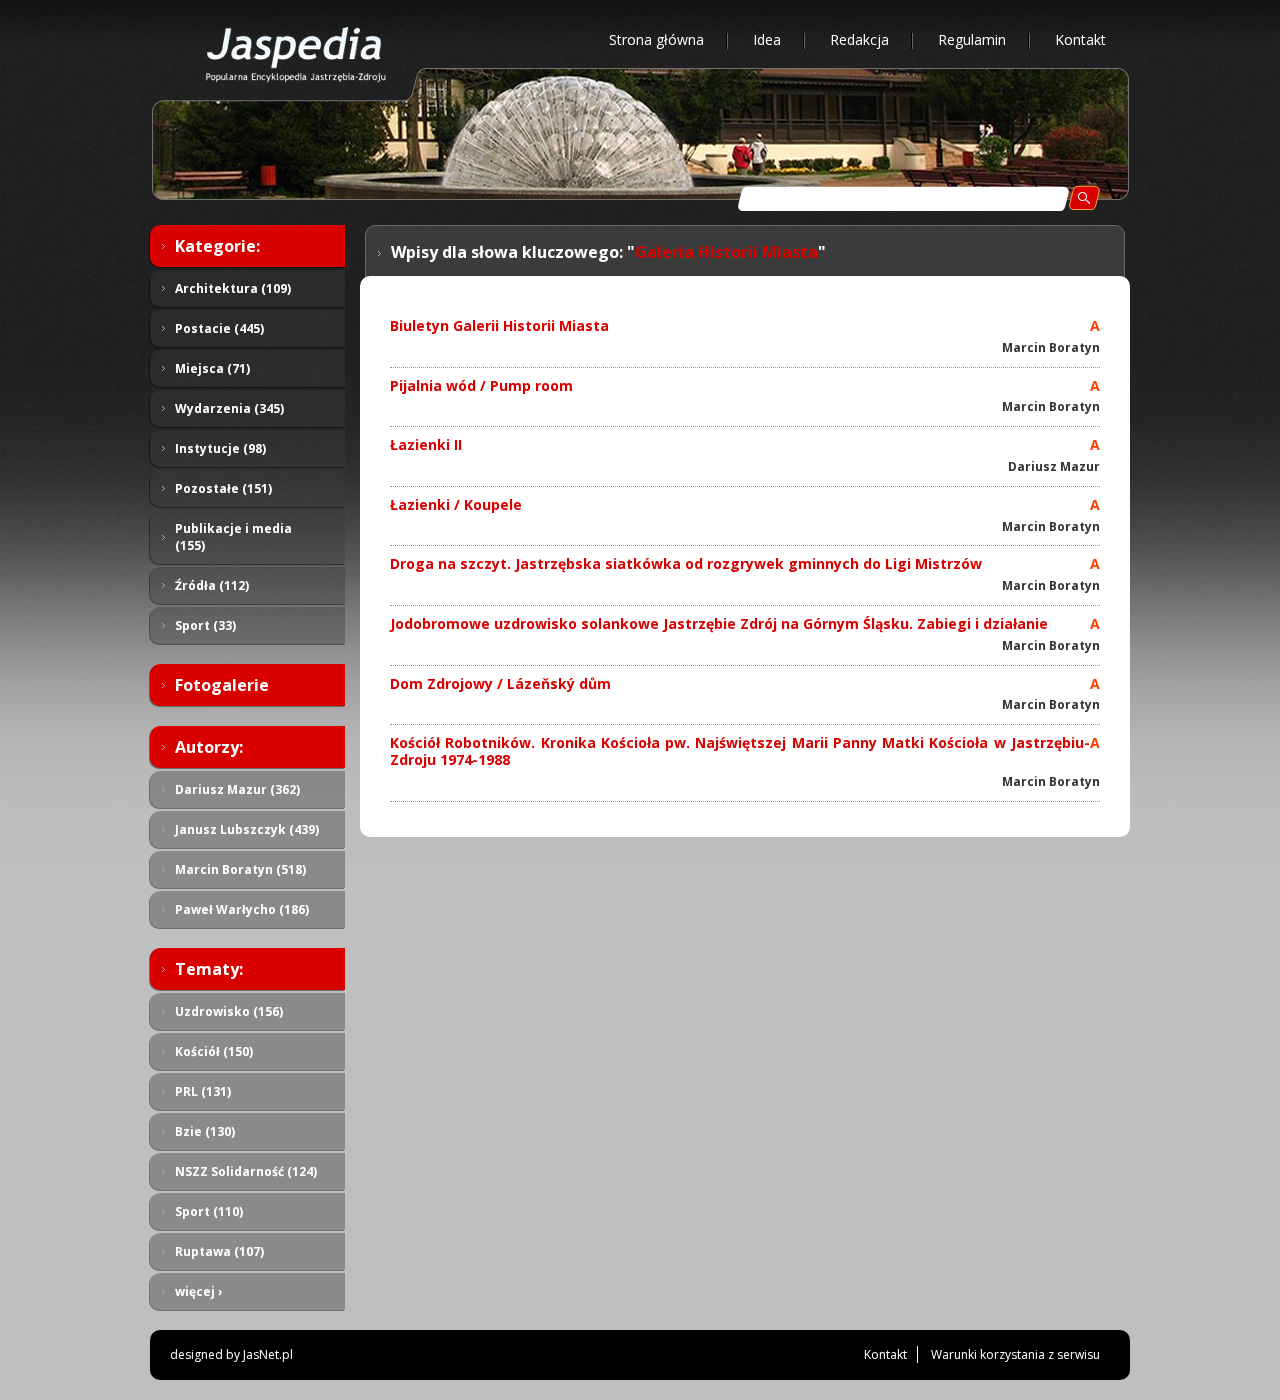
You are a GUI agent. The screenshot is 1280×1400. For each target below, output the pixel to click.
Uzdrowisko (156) (229, 1011)
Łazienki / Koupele (456, 504)
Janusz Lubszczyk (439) (247, 829)
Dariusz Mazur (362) (237, 789)
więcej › (198, 1291)
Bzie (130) (205, 1131)
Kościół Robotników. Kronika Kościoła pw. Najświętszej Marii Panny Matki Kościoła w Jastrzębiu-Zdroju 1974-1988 (740, 751)
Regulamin (972, 39)
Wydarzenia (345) (229, 408)
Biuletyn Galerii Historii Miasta (499, 325)
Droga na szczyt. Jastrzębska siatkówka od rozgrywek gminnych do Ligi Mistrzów (686, 563)
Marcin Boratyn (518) (240, 869)
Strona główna (656, 39)
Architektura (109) (233, 288)
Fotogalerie (222, 685)
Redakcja (859, 39)
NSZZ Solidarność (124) (246, 1171)
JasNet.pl (268, 1354)
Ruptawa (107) (219, 1251)
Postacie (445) (219, 328)
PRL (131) (203, 1091)
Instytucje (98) (220, 448)
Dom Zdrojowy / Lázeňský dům (500, 683)
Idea (767, 39)
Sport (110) (209, 1211)
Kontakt (1080, 39)
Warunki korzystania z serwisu (1015, 1354)
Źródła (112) (212, 585)
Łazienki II (426, 444)
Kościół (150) (214, 1051)
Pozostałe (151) (223, 488)
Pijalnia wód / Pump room (481, 385)
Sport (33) (205, 625)
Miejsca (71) (212, 368)
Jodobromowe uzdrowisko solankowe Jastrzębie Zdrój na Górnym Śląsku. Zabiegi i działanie (719, 623)
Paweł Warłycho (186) (242, 909)
